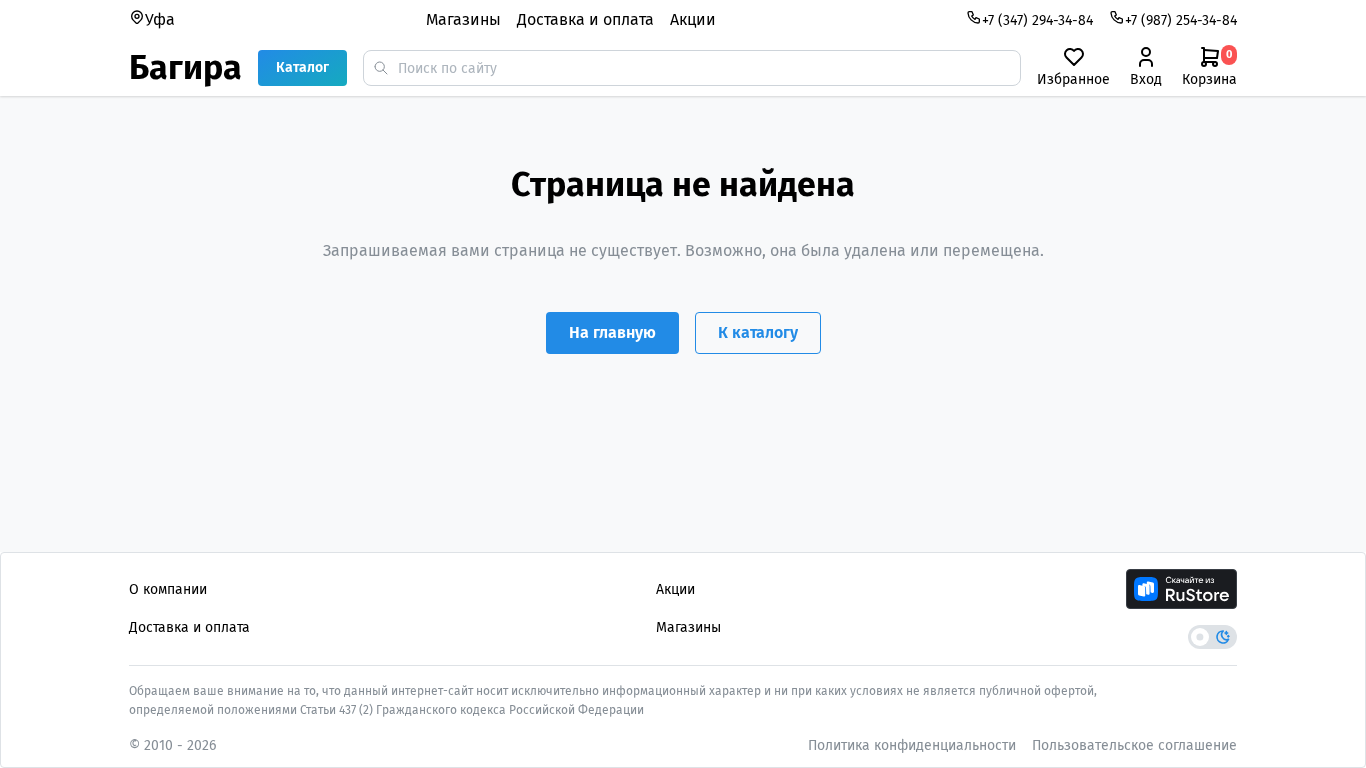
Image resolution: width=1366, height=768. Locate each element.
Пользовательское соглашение (1134, 745)
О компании (168, 589)
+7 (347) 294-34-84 (1037, 20)
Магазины (463, 19)
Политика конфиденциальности (912, 745)
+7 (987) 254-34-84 (1181, 20)
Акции (693, 19)
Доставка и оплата (585, 19)
